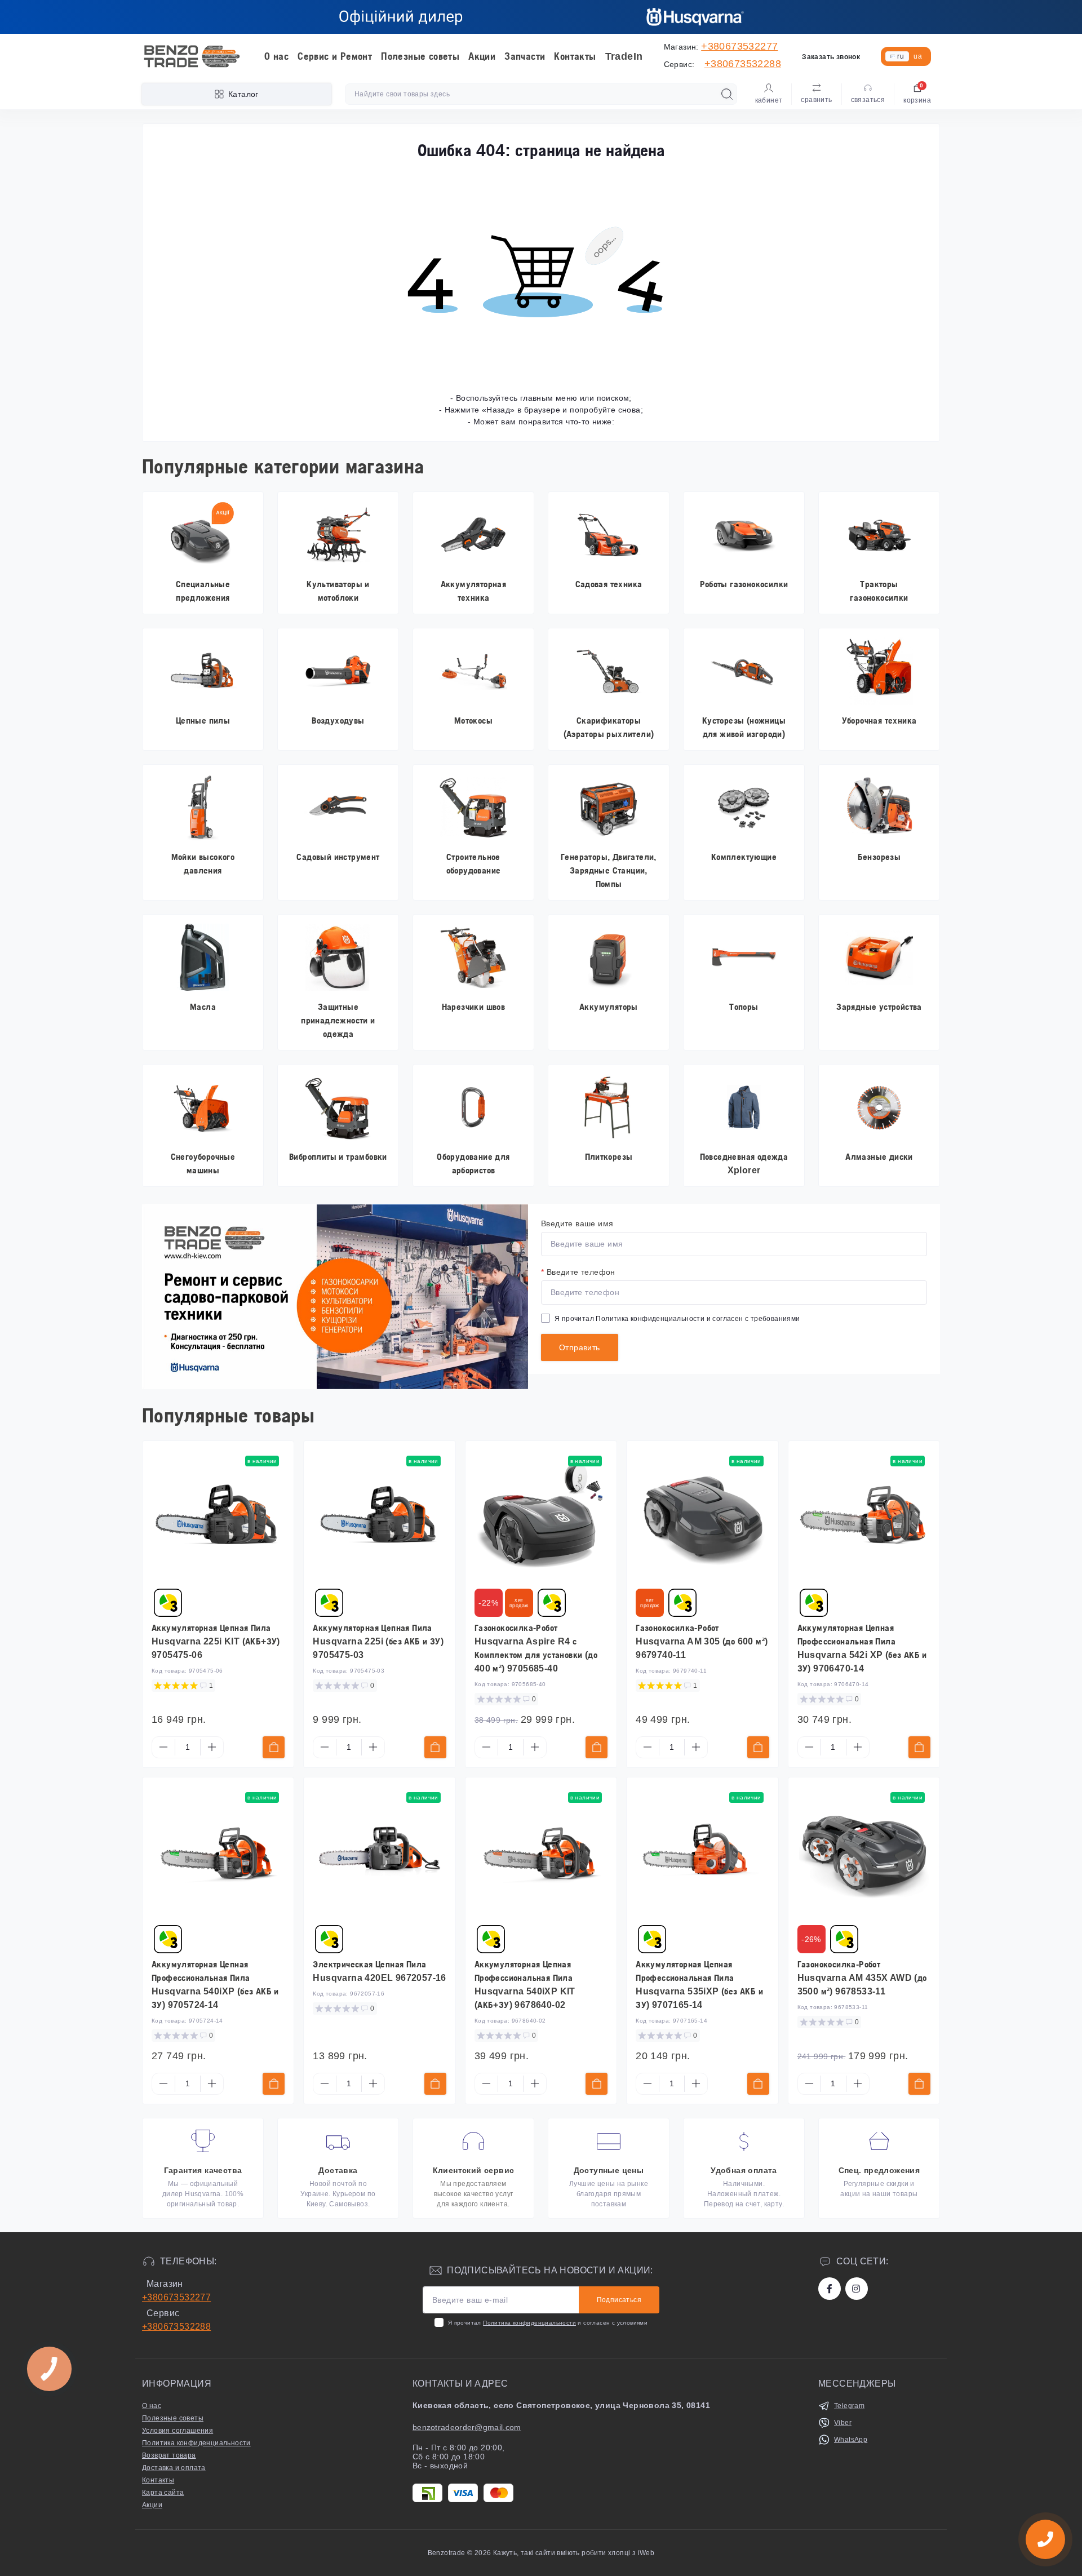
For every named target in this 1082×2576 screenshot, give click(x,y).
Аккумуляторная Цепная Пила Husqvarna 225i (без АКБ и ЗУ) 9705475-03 (378, 1641)
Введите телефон (578, 1272)
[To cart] (274, 1747)
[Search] (727, 94)
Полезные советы (420, 56)
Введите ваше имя (577, 1223)
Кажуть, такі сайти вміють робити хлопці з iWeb (573, 2553)
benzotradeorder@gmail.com (467, 2427)
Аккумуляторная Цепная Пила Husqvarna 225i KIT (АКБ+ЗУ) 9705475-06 (216, 1641)
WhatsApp (851, 2440)
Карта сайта (163, 2493)
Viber (843, 2423)
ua (918, 56)
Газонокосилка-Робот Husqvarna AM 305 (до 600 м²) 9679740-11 (702, 1641)
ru (901, 56)
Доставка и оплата (174, 2468)
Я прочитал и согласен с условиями (548, 2323)
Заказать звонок (831, 57)
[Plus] (212, 1747)
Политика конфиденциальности (650, 1319)
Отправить (580, 1347)
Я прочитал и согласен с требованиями (677, 1319)
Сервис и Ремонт (335, 56)
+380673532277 (739, 46)
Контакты (575, 56)
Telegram (849, 2406)
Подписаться (619, 2300)
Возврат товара (169, 2455)
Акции (482, 56)
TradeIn (624, 56)
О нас (276, 56)
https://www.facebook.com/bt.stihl (830, 2289)
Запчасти (525, 56)
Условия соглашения (178, 2431)
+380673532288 (743, 64)
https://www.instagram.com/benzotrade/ (857, 2289)
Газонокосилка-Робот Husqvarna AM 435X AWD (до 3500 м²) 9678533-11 (862, 1978)
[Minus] (163, 1747)
